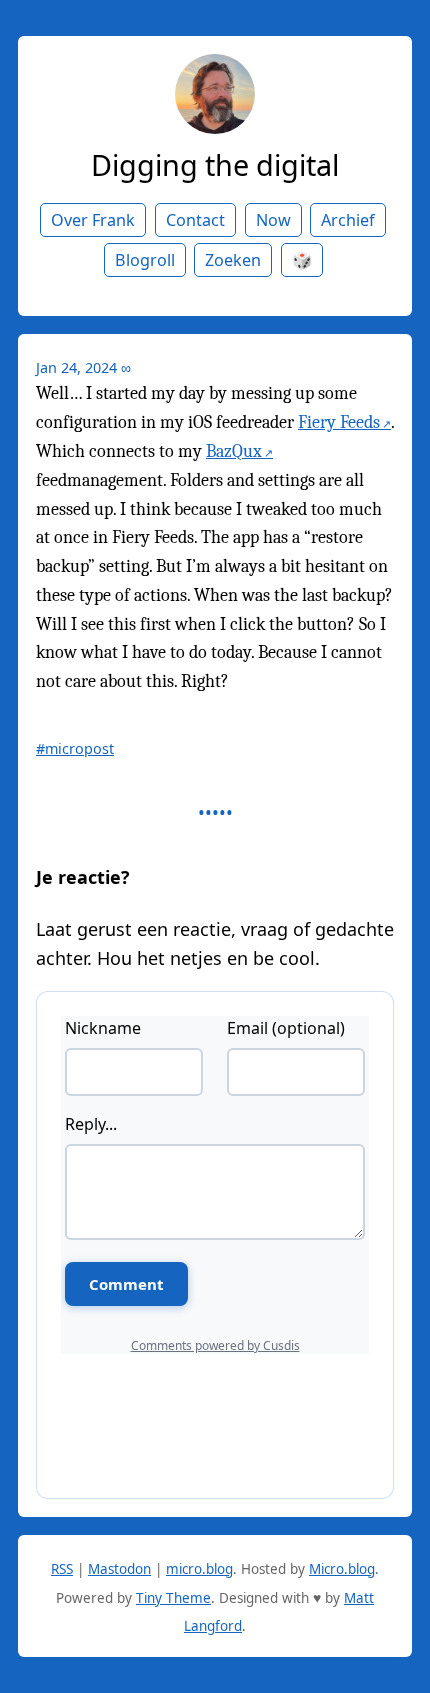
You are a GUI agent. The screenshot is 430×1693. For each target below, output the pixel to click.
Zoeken (233, 260)
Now (273, 220)
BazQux (234, 451)
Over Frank (93, 220)
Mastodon (119, 1569)
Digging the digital (215, 164)
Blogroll (145, 260)
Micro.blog (342, 1569)
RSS (62, 1569)
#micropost (75, 748)
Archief (348, 220)
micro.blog (199, 1569)
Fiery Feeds (339, 422)
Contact (195, 220)
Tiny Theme (173, 1598)
